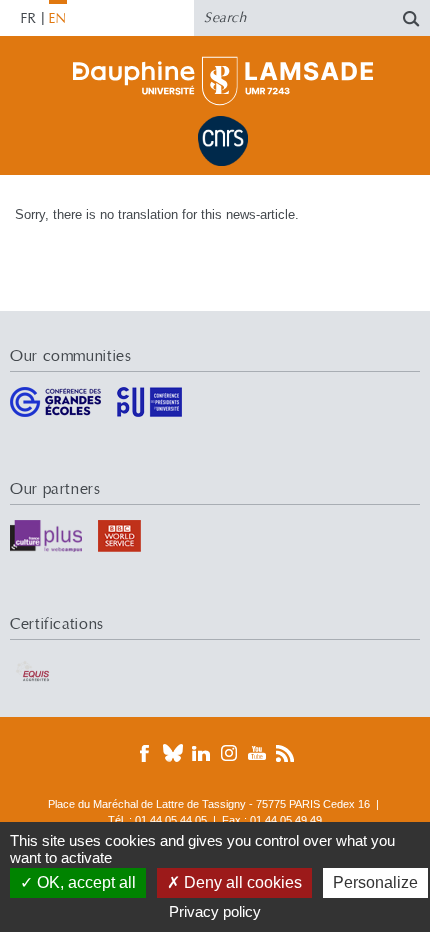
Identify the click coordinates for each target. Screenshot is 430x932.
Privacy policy (215, 911)
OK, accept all (84, 882)
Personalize (375, 882)
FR (29, 19)
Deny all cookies (241, 882)
